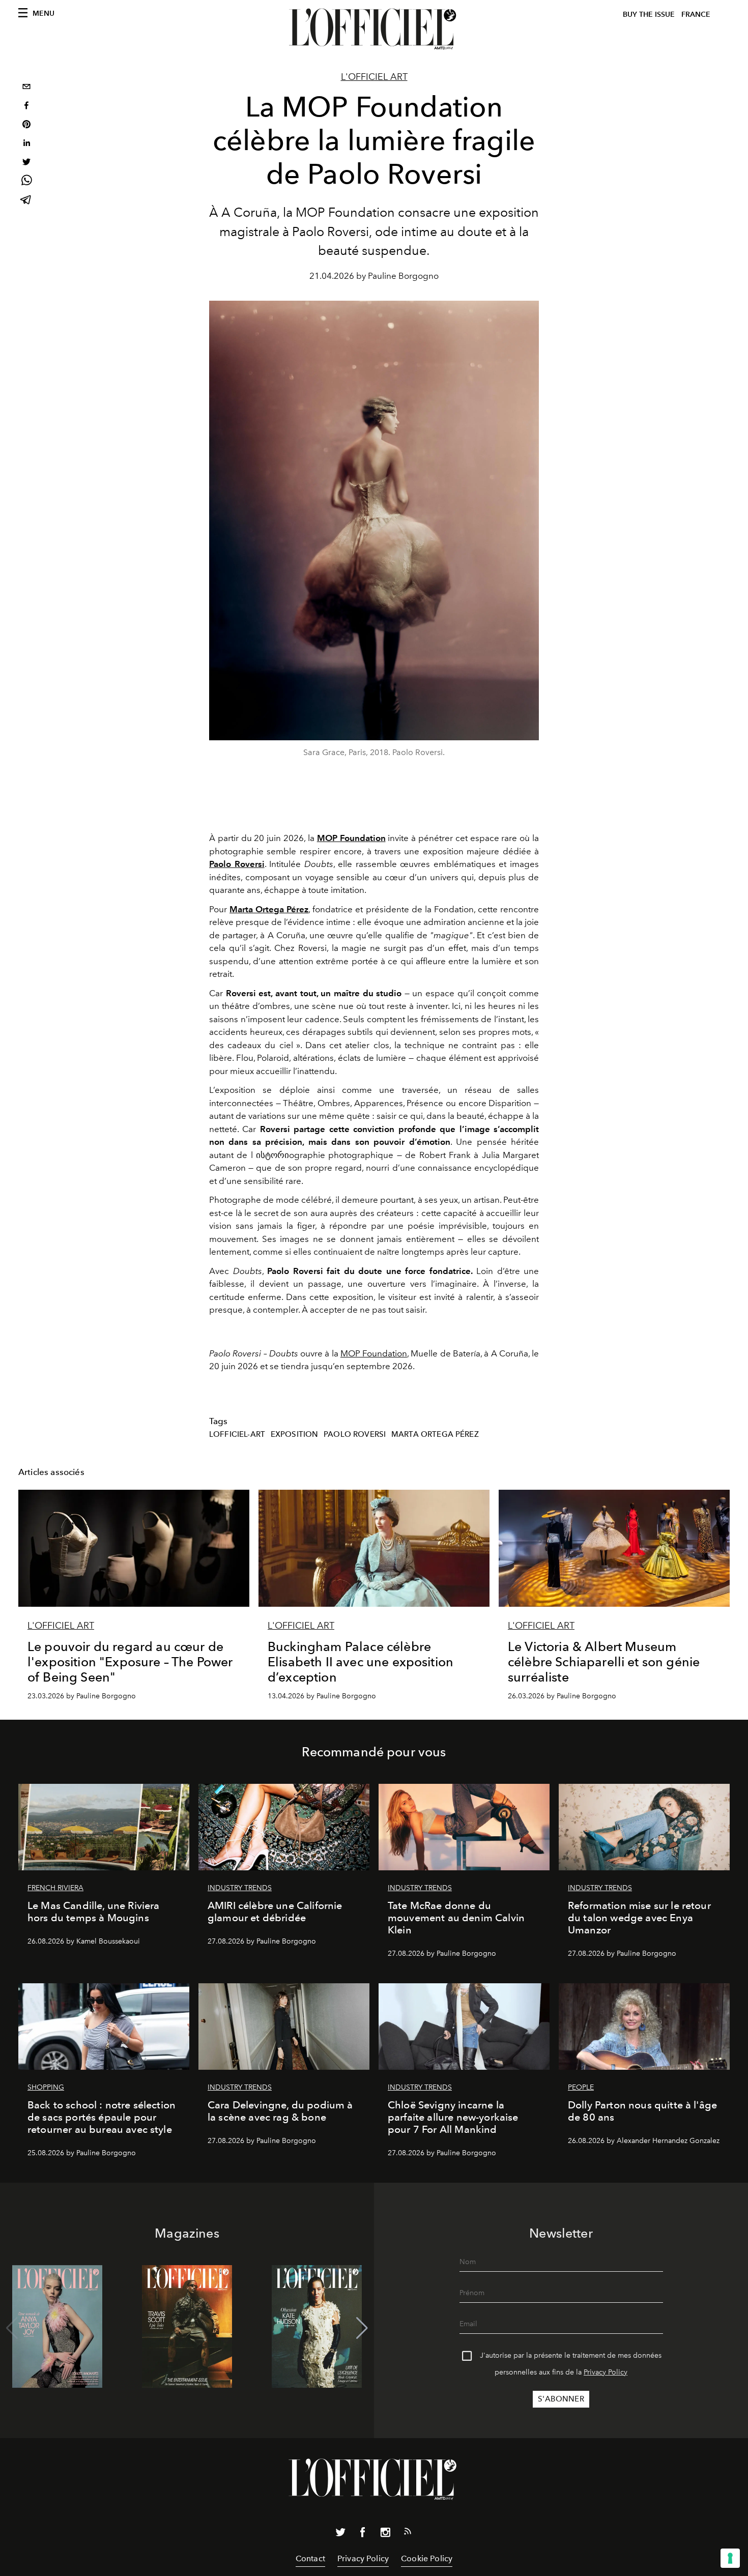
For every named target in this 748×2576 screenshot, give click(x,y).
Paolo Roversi (355, 1434)
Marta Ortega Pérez (435, 1434)
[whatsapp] (26, 182)
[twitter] (26, 163)
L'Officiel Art (374, 77)
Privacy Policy (606, 2372)
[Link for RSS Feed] (408, 2533)
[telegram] (26, 201)
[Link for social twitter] (340, 2534)
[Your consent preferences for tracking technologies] (730, 2558)
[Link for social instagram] (385, 2534)
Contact (310, 2558)
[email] (26, 88)
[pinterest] (26, 125)
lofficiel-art (237, 1434)
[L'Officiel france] (374, 29)
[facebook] (26, 107)
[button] (362, 2328)
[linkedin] (26, 144)
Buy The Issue (649, 15)
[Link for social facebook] (363, 2534)
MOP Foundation (374, 1353)
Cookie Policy (427, 2558)
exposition (295, 1434)
